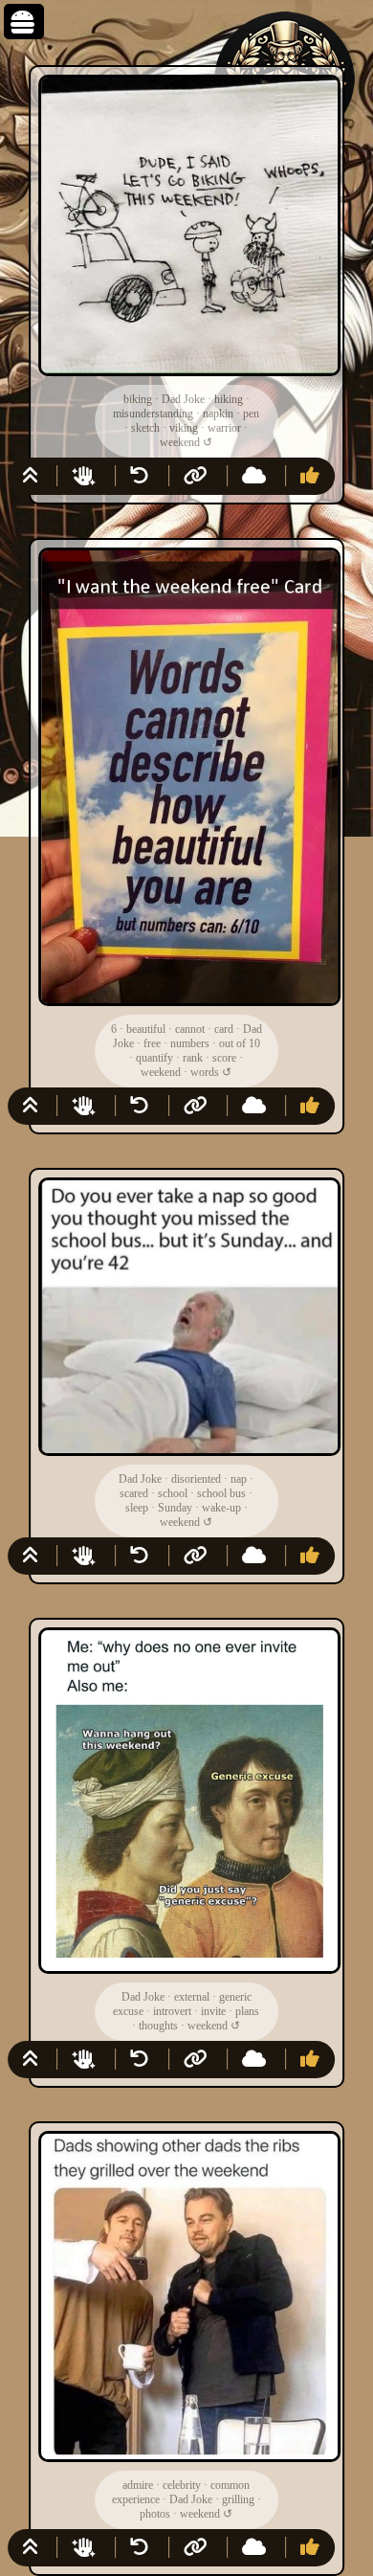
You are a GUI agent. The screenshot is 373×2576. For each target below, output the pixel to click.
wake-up (221, 1508)
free (152, 1043)
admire (138, 2485)
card (224, 1029)
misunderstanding (153, 414)
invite (213, 2011)
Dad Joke (183, 399)
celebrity (182, 2485)
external (192, 1997)
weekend (180, 442)
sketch (145, 428)
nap (239, 1479)
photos (155, 2514)
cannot (190, 1029)
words (205, 1072)
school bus (221, 1493)
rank (193, 1058)
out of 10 (240, 1043)
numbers (190, 1043)
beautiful (146, 1029)
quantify (154, 1058)
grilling (238, 2499)
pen (251, 414)
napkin (218, 414)
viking (184, 428)
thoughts (158, 2026)
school (173, 1493)
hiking (229, 399)
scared (134, 1493)
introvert (172, 2011)
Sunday (175, 1508)
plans (247, 2011)
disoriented (196, 1479)
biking (138, 399)
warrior (224, 428)
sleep (137, 1508)
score (224, 1058)
